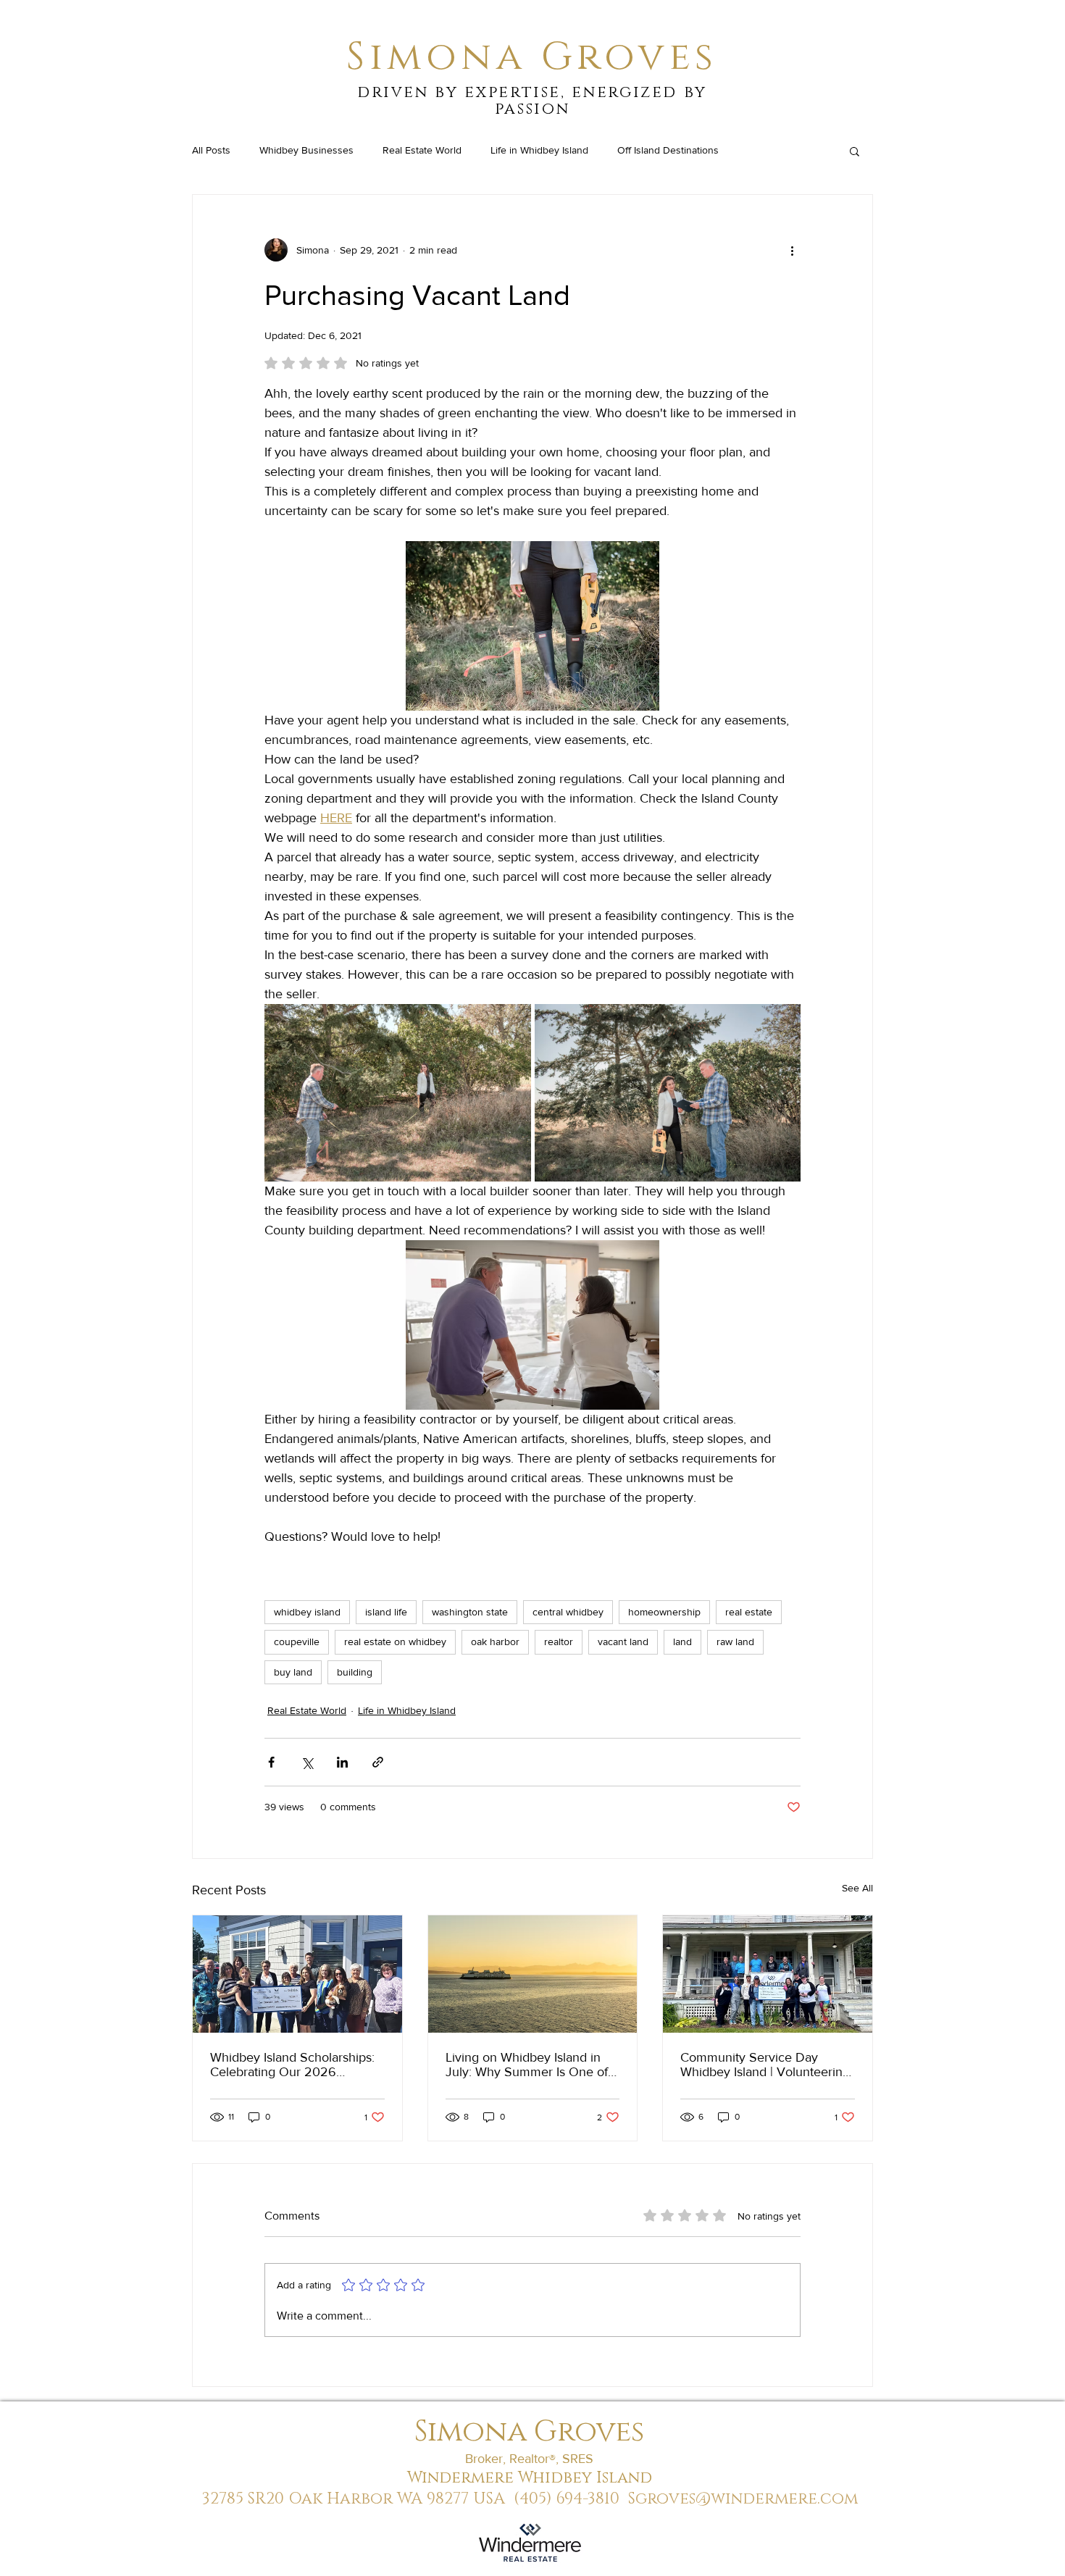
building (355, 1672)
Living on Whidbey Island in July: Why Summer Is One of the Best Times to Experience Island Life (529, 2065)
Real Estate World (422, 150)
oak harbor (495, 1642)
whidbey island (307, 1612)
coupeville (297, 1642)
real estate (749, 1612)
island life (386, 1612)
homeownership (664, 1612)
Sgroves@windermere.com (743, 2499)
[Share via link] (378, 1762)
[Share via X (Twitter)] (307, 1762)
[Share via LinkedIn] (342, 1762)
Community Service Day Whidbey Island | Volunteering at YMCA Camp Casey (765, 2065)
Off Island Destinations (668, 150)
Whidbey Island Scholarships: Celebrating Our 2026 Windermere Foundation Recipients (292, 2065)
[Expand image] (398, 1093)
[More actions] (792, 250)
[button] (855, 151)
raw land (735, 1642)
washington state (470, 1612)
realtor (559, 1642)
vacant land (623, 1642)
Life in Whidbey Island (539, 150)
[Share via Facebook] (271, 1762)
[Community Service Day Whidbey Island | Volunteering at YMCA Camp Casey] (768, 1974)
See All (857, 1888)
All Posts (211, 150)
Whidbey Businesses (306, 150)
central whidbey (568, 1612)
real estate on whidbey (395, 1642)
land (682, 1642)
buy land (293, 1672)
